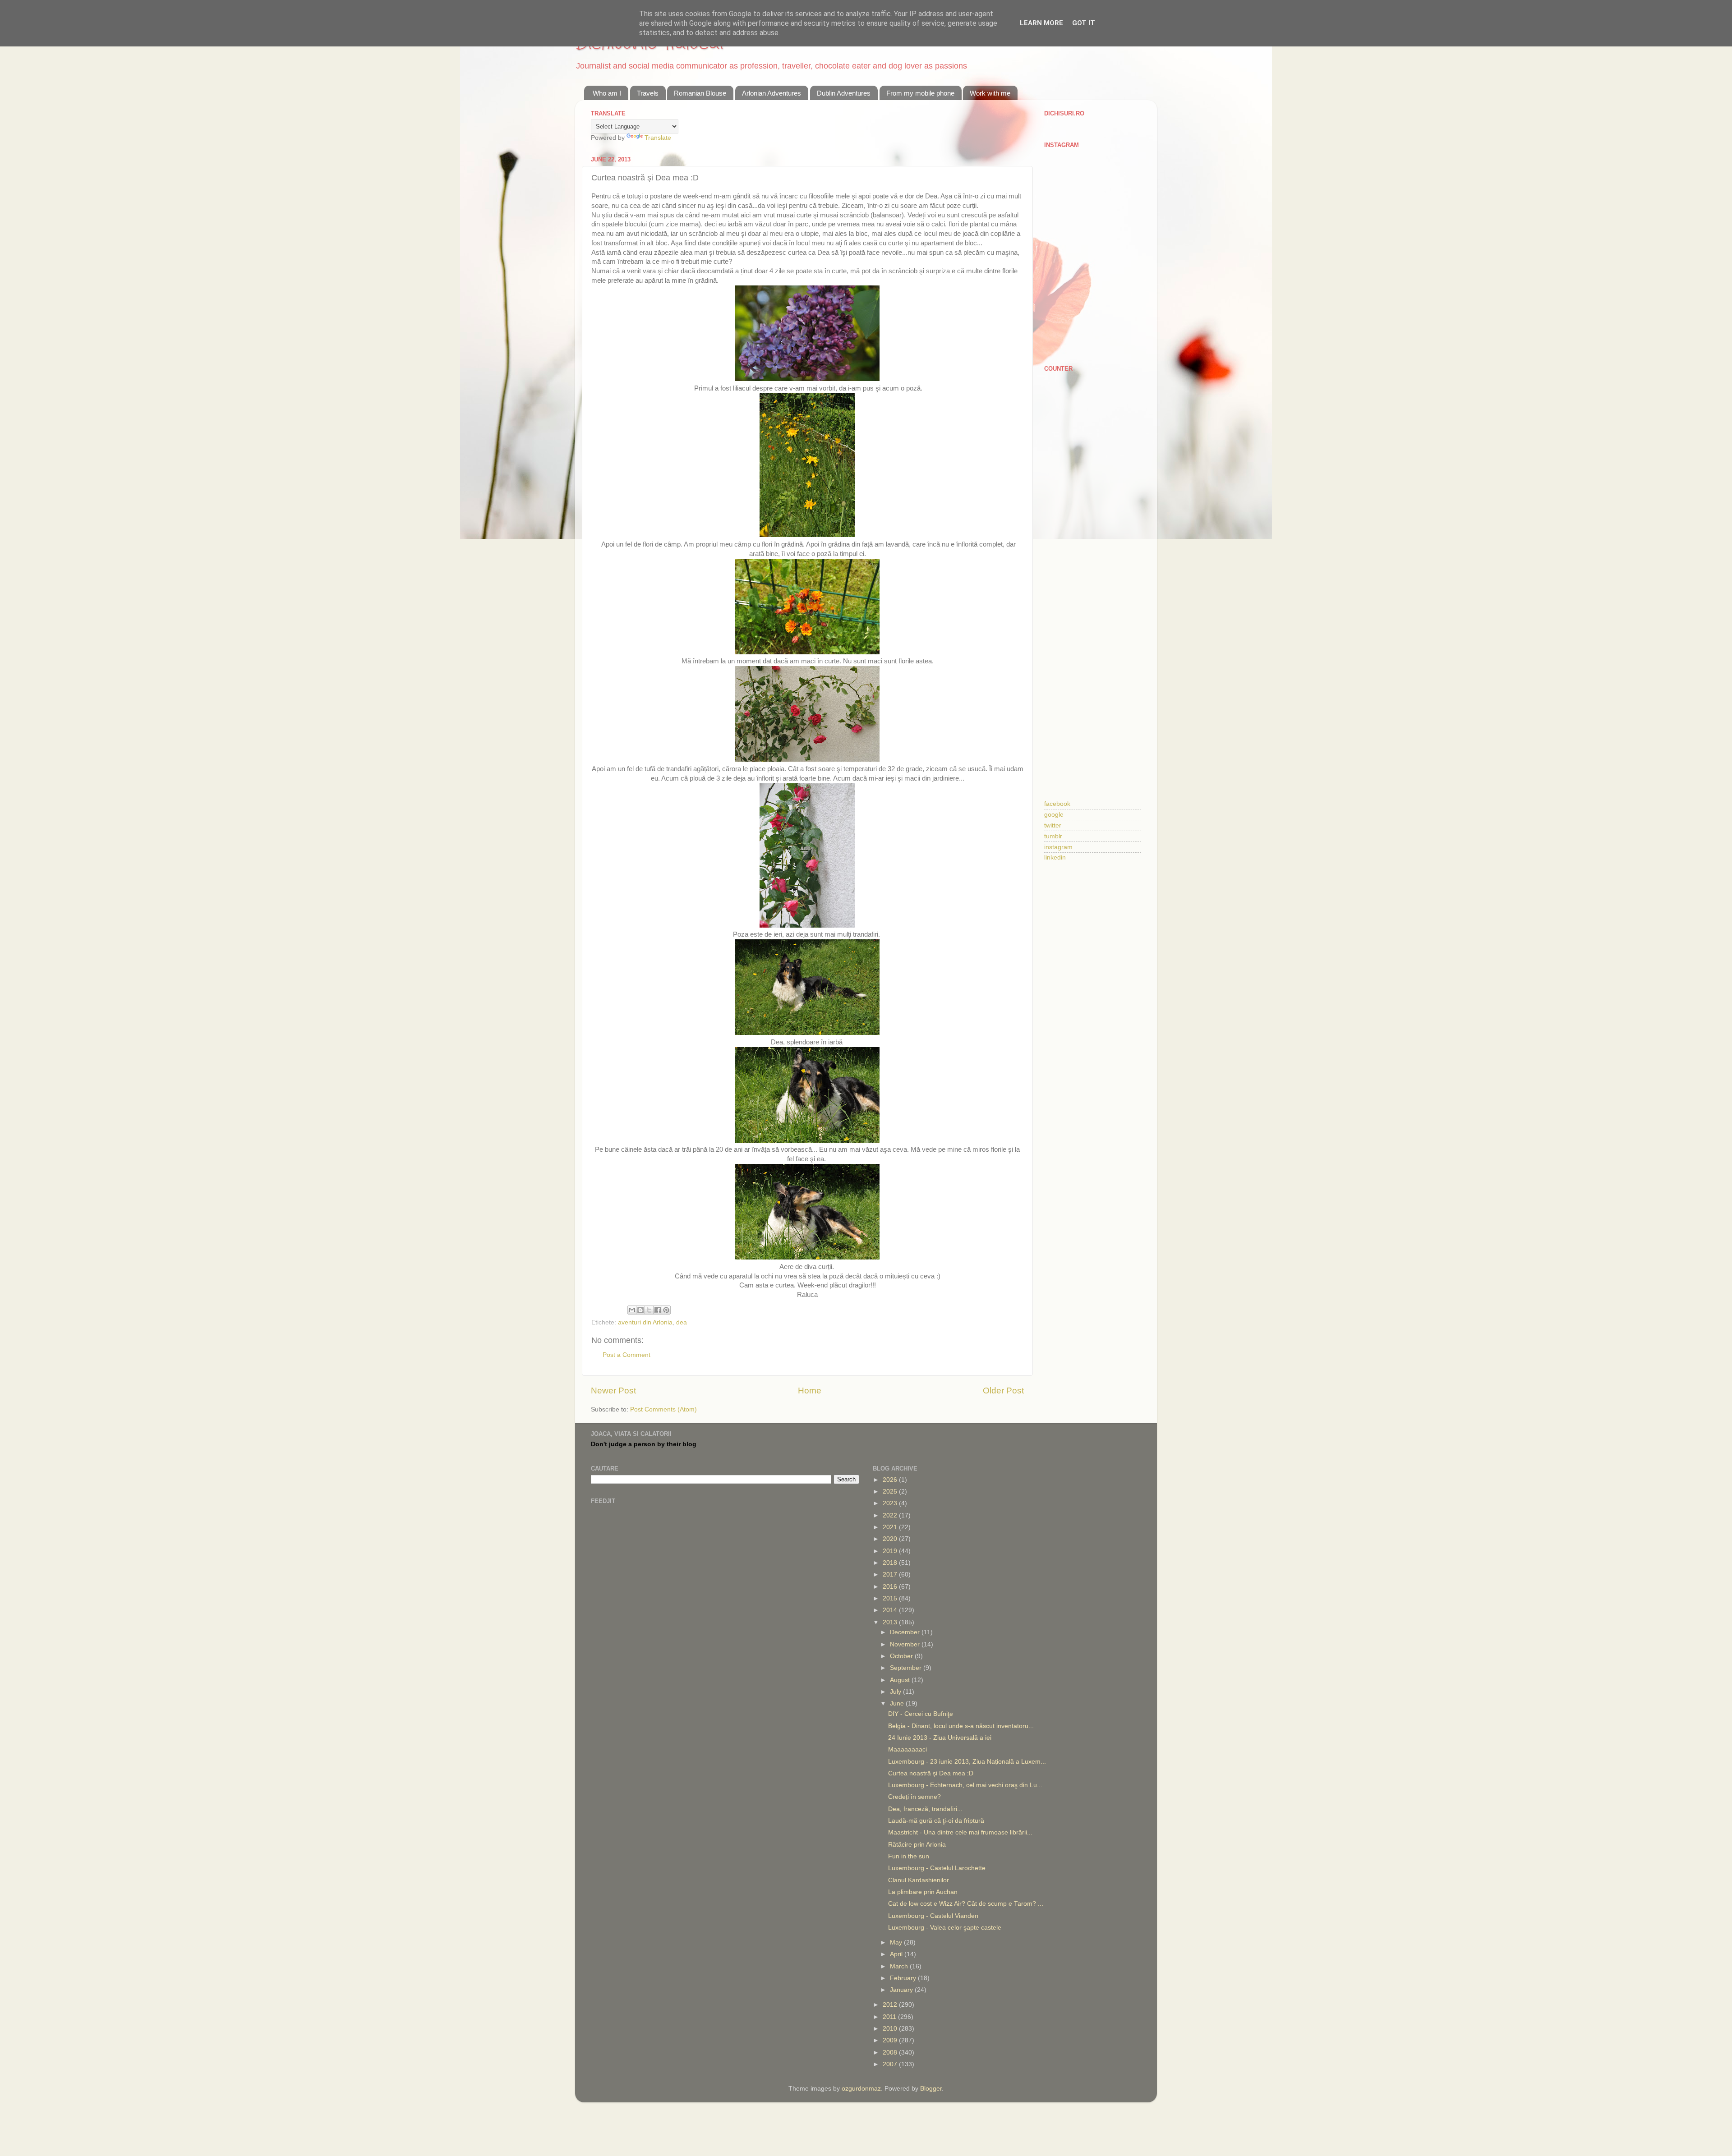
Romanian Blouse (700, 93)
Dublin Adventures (844, 93)
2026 (891, 1480)
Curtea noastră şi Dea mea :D (931, 1773)
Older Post (1003, 1391)
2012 (891, 2005)
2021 (891, 1527)
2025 (891, 1492)
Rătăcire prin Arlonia (917, 1845)
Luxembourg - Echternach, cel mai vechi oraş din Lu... (965, 1785)
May (897, 1942)
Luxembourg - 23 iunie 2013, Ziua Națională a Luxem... (967, 1762)
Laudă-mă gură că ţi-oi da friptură (936, 1821)
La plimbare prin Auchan (923, 1892)
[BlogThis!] (640, 1310)
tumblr (1053, 836)
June (898, 1703)
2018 (891, 1563)
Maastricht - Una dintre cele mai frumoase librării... (960, 1832)
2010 (891, 2029)
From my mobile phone (920, 93)
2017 (891, 1574)
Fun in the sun (909, 1856)
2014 (891, 1610)
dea (682, 1322)
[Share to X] (649, 1310)
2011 (890, 2017)
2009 (891, 2040)
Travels (648, 93)
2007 (891, 2064)
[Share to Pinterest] (666, 1310)
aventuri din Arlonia (645, 1322)
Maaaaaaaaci (907, 1749)
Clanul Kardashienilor (919, 1880)
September (907, 1668)
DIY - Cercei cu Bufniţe (921, 1714)
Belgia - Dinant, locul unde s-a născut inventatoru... (961, 1726)
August (901, 1680)
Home (810, 1391)
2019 (891, 1551)
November (906, 1644)
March (900, 1966)
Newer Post (613, 1391)
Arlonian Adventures (772, 93)
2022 (891, 1515)
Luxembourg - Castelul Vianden (933, 1916)
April (897, 1954)
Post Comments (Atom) (663, 1409)
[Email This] (632, 1310)
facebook (1057, 804)
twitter (1053, 825)
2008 (891, 2053)
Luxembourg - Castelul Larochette (937, 1868)
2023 (891, 1503)
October (902, 1656)
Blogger (931, 2089)
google (1054, 815)
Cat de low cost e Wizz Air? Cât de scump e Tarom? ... (966, 1904)
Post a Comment (626, 1355)
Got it (1084, 23)
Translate (658, 138)
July (896, 1692)
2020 (891, 1539)
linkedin (1055, 857)
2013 (891, 1622)
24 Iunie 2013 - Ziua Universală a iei (940, 1738)
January (902, 1990)
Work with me (990, 93)
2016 (891, 1587)
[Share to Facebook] (658, 1310)
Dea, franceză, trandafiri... (925, 1809)
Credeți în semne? (914, 1797)
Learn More (1041, 23)
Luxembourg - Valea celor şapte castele (945, 1928)
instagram (1058, 847)
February (904, 1978)
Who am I (607, 93)
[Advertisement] (1093, 521)
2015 (891, 1598)
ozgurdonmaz (861, 2089)
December (906, 1632)
